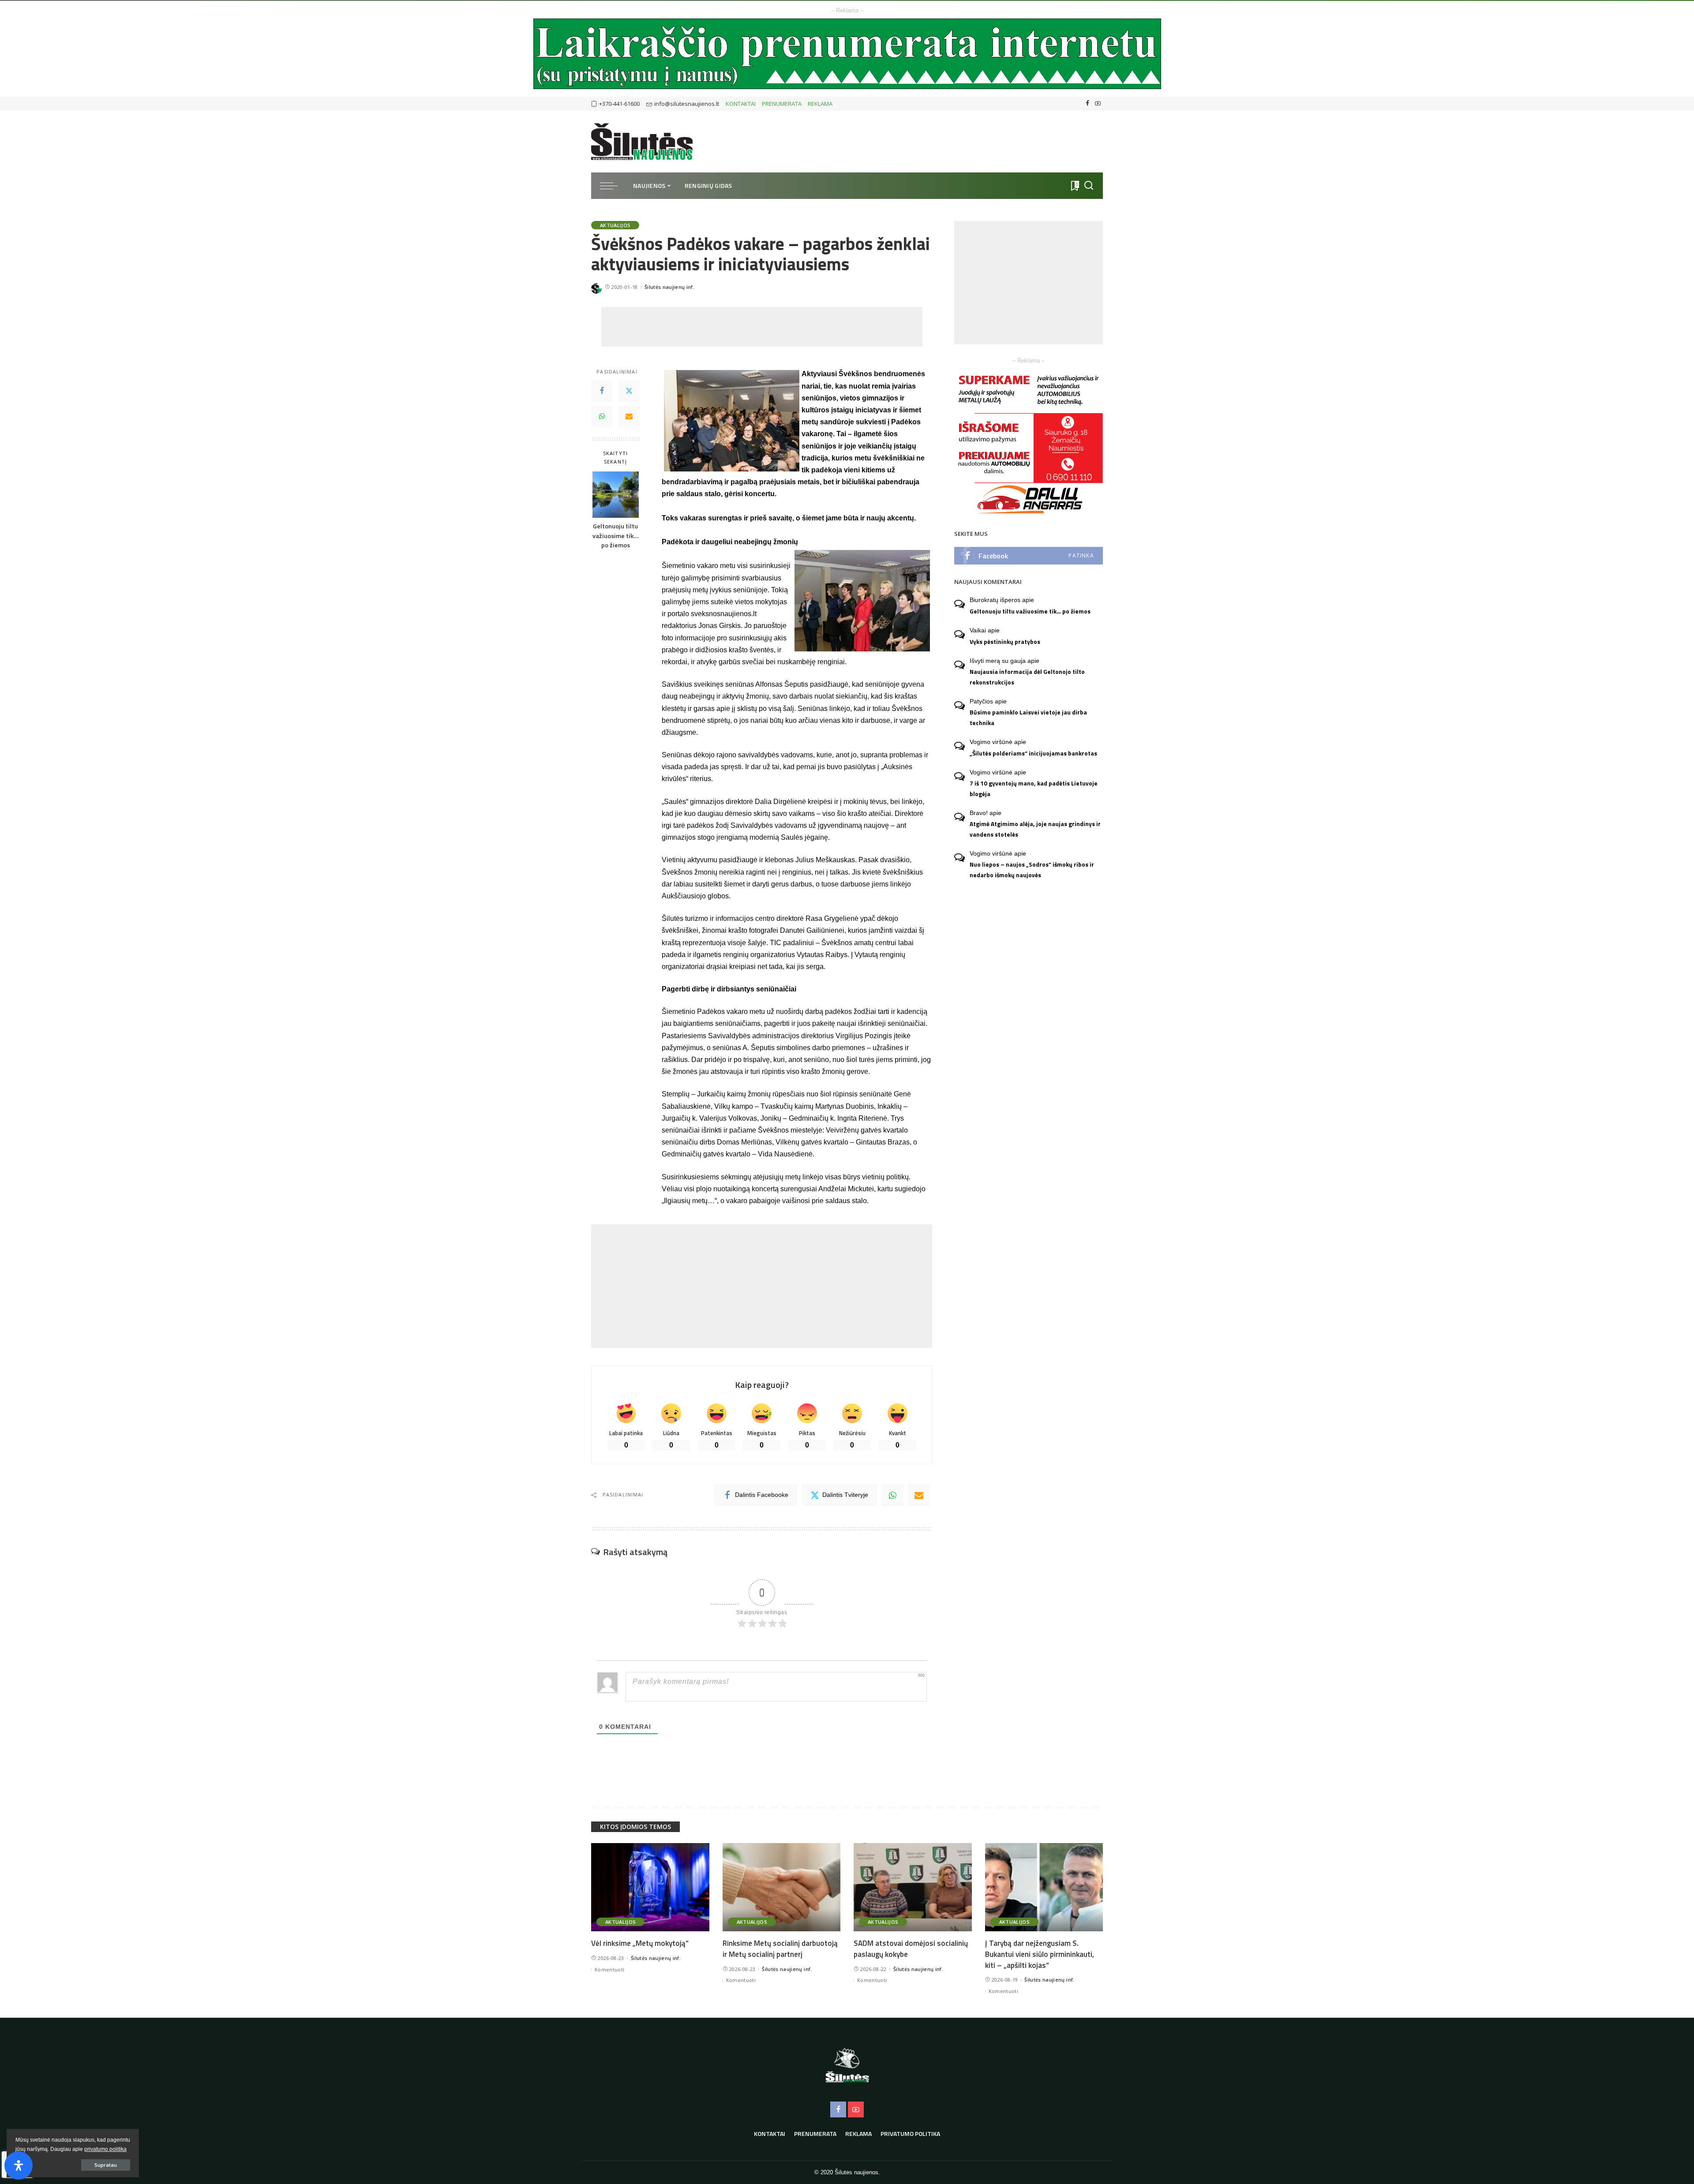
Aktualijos (615, 225)
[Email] (629, 417)
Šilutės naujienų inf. (669, 287)
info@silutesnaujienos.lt (687, 104)
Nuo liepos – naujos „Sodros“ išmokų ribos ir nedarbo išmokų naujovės (1032, 869)
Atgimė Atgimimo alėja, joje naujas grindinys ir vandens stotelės (1035, 829)
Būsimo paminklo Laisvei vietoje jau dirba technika (1028, 717)
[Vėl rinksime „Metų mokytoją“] (650, 1887)
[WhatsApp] (602, 417)
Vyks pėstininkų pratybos (1005, 642)
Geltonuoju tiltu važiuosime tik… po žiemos (615, 536)
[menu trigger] (613, 186)
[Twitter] (629, 391)
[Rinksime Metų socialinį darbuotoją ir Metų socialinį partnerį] (782, 1887)
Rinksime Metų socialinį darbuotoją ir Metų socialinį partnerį (780, 1949)
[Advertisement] (762, 327)
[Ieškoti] (1089, 186)
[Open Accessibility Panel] (19, 2165)
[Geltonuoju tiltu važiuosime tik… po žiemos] (616, 495)
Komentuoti (609, 1969)
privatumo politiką (105, 2149)
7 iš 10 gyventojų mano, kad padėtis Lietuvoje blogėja (1034, 788)
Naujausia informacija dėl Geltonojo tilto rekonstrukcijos (1027, 677)
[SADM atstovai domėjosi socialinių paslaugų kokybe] (913, 1887)
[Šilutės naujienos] (642, 142)
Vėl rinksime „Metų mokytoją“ (640, 1943)
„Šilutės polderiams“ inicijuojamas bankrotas (1033, 753)
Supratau (106, 2165)
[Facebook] (1088, 104)
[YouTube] (1098, 104)
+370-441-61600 (619, 104)
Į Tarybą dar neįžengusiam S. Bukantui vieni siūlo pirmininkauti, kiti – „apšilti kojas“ (1040, 1954)
